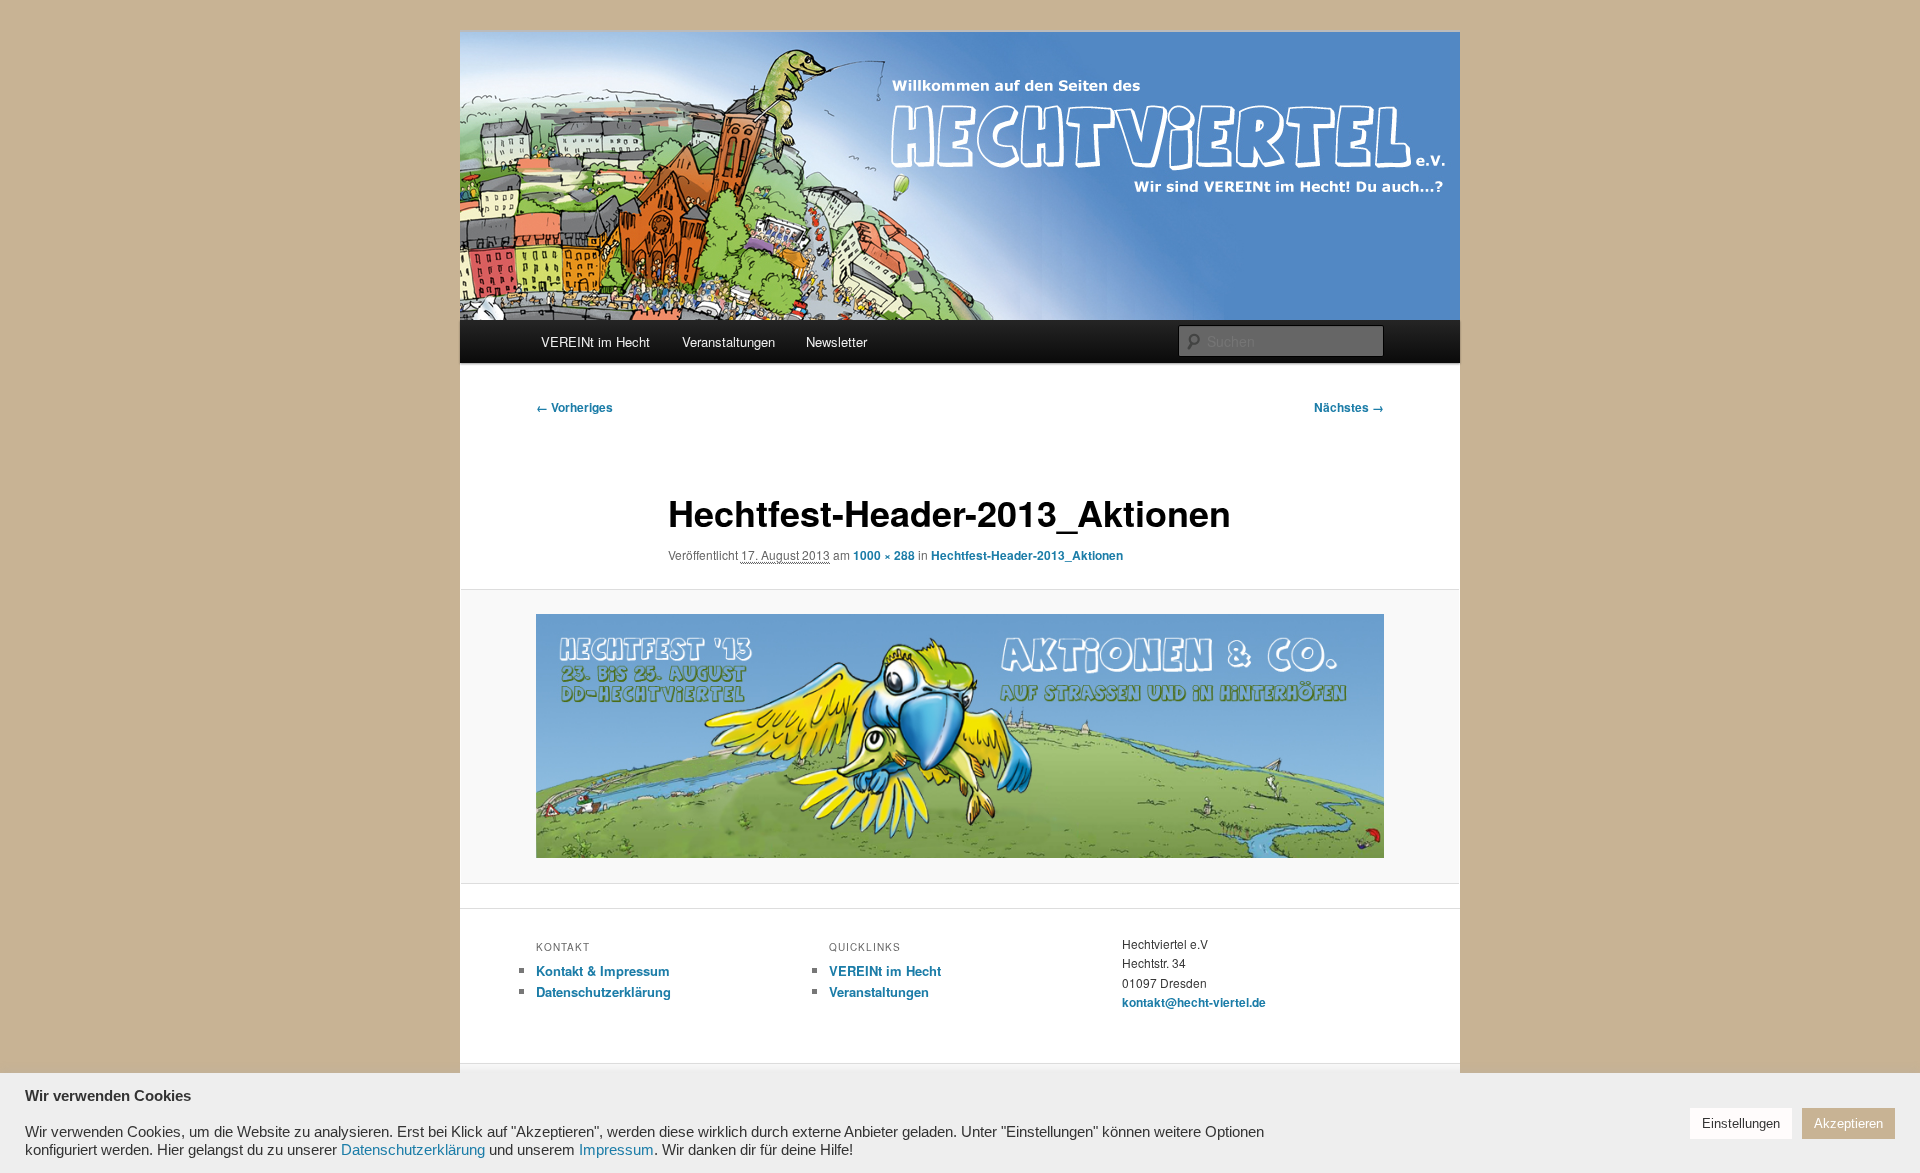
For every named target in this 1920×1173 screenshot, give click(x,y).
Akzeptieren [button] (1848, 1123)
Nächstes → (1349, 407)
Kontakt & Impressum (603, 970)
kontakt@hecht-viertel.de (1194, 1002)
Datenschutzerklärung (603, 991)
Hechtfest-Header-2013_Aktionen (1027, 555)
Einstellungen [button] (1741, 1123)
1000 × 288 (884, 555)
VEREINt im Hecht (595, 341)
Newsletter (836, 341)
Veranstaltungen (728, 341)
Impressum (616, 1150)
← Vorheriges (574, 407)
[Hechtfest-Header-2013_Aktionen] (960, 736)
